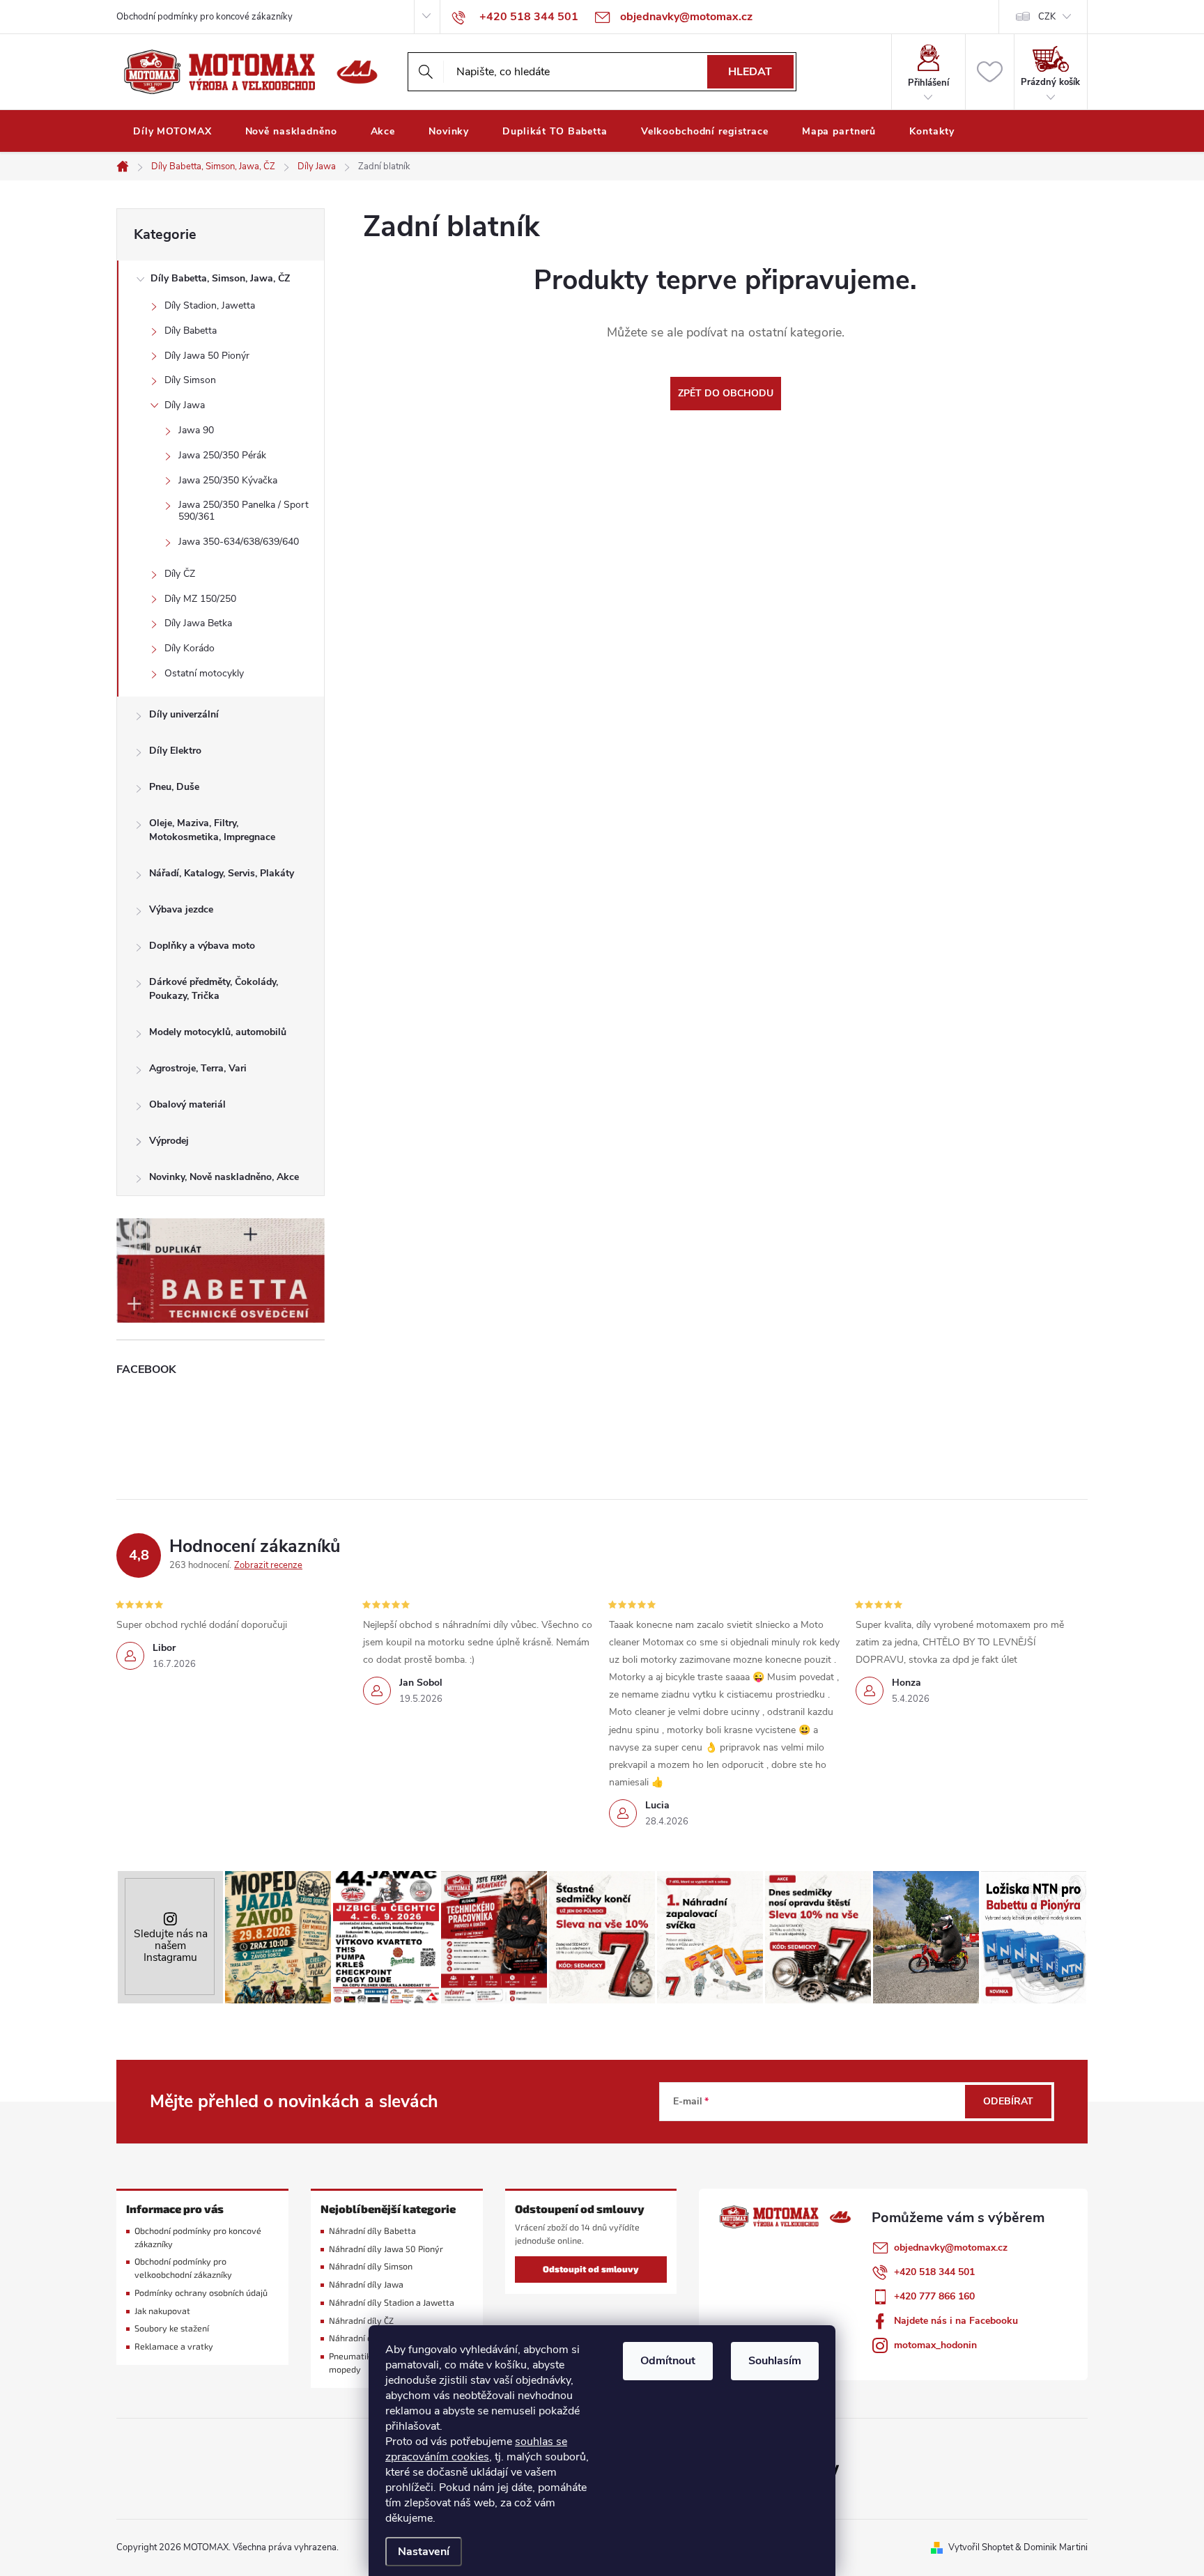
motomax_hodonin (935, 2345)
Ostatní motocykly (204, 673)
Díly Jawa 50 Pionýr (207, 356)
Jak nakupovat (162, 2311)
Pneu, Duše (174, 787)
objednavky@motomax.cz (951, 2248)
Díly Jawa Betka (198, 623)
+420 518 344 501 (934, 2272)
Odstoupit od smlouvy (591, 2269)
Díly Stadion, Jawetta (210, 305)
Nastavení (424, 2552)
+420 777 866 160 (934, 2296)
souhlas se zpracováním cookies (476, 2449)
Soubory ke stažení (172, 2328)
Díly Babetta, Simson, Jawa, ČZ (220, 278)
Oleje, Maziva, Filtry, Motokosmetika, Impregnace (212, 830)
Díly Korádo (190, 648)
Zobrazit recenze (268, 1565)
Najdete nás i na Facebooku (956, 2321)
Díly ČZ (180, 574)
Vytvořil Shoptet (981, 2547)
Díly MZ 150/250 (200, 599)
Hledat (750, 72)
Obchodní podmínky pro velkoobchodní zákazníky (183, 2268)
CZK (1047, 17)
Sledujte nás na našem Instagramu (171, 1945)
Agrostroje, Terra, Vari (198, 1068)
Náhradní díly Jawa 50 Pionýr (386, 2249)
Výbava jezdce (181, 909)
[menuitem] (172, 132)
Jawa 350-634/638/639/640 (239, 542)
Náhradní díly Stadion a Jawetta (392, 2303)
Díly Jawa (185, 405)
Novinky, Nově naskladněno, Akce (224, 1177)
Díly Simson (190, 380)
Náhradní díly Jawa (366, 2284)
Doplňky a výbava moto (202, 946)
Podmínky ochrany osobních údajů (201, 2293)
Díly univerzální (184, 714)
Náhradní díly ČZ (361, 2321)
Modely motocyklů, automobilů (218, 1032)
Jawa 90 (196, 430)
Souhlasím (775, 2361)
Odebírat (1008, 2101)
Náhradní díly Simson (371, 2266)
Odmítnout (668, 2361)
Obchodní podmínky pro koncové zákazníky (204, 17)
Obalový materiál (187, 1104)
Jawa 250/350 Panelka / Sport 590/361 (244, 511)
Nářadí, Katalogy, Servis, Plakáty (222, 873)
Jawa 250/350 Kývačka (228, 480)
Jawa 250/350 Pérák (222, 455)
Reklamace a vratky (174, 2346)
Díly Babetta (191, 331)
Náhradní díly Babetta (372, 2231)
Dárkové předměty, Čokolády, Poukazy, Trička (214, 989)
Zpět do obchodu (726, 393)
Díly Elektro (175, 751)
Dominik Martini (1056, 2547)
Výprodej (169, 1141)
